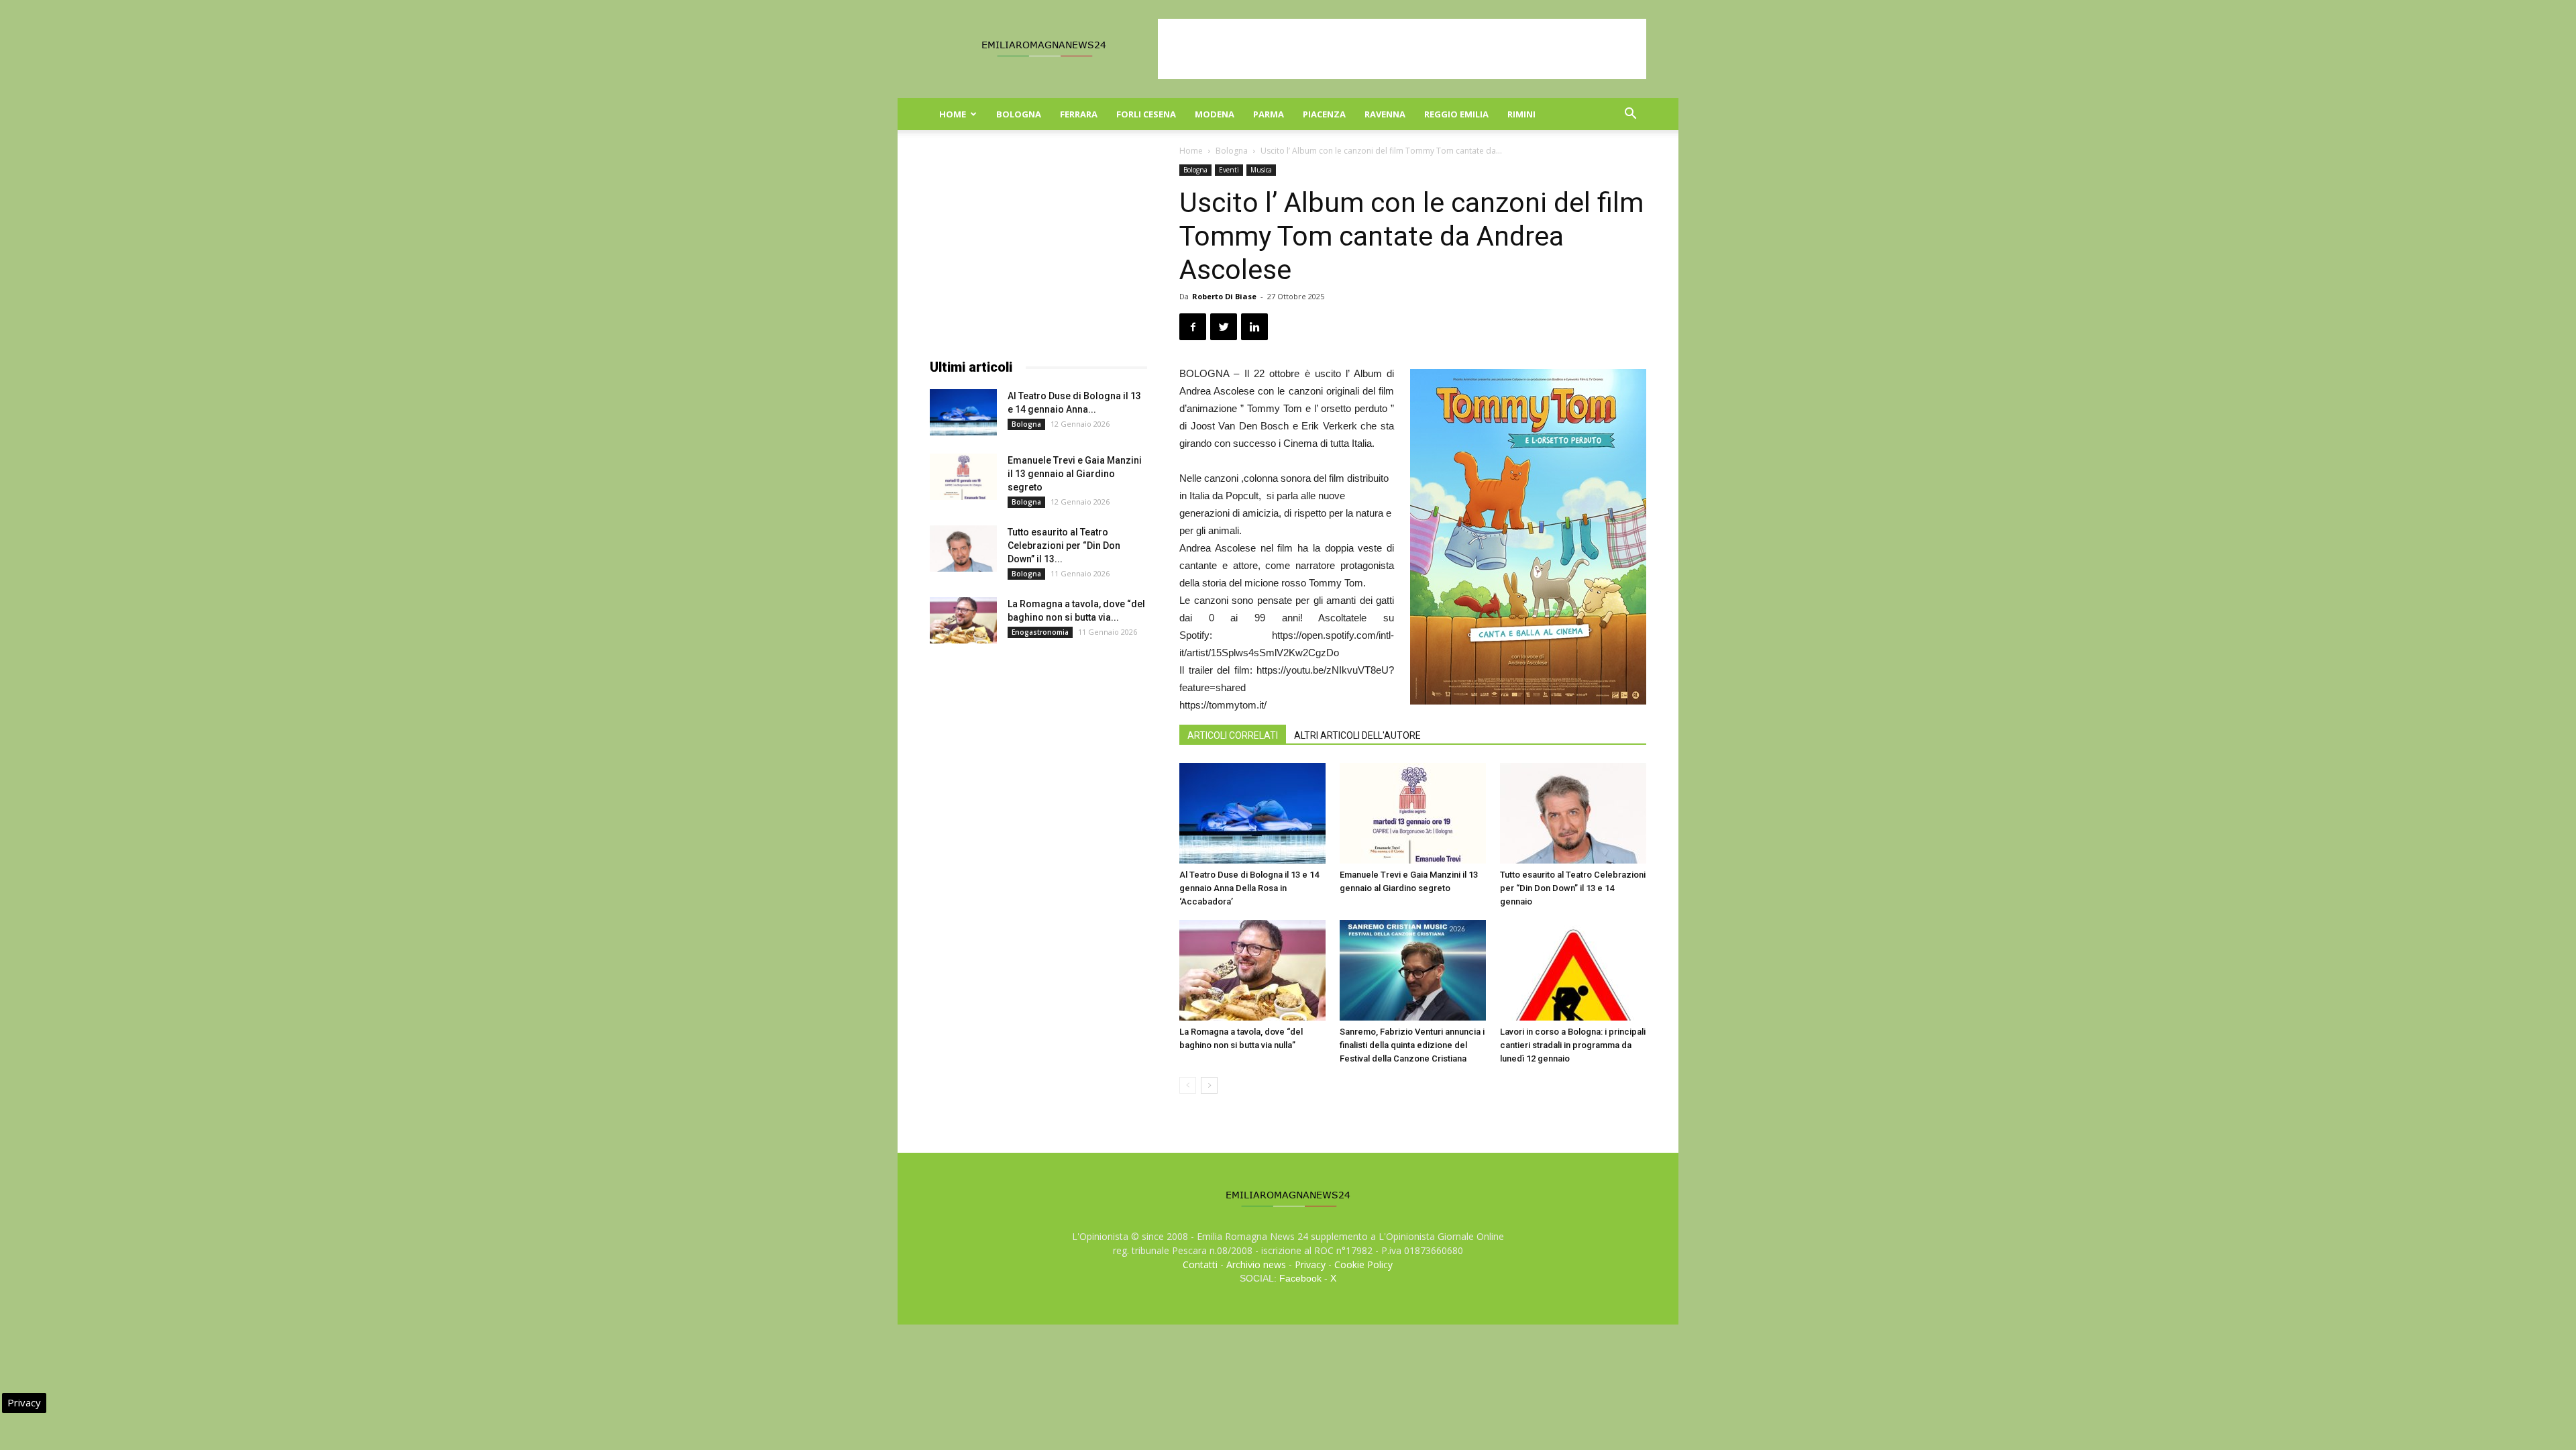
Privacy (1310, 1264)
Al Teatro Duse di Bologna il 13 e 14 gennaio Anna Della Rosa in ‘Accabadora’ (1249, 888)
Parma (1269, 114)
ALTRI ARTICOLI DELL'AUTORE (1357, 735)
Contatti (1200, 1264)
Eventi (1229, 170)
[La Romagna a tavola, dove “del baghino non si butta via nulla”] (1252, 970)
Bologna (1019, 114)
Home (953, 114)
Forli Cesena (1146, 114)
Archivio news (1256, 1264)
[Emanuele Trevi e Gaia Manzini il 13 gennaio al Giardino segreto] (1413, 813)
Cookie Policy (1363, 1264)
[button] (1630, 115)
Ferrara (1079, 114)
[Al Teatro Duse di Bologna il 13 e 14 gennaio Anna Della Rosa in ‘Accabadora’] (1252, 813)
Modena (1215, 114)
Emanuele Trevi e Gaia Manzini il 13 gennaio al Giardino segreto (1075, 474)
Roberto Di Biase (1224, 296)
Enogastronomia (1040, 632)
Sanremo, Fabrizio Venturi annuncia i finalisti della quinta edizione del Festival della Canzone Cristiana (1412, 1045)
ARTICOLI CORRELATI (1233, 735)
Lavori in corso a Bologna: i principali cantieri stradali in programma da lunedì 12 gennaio (1573, 1045)
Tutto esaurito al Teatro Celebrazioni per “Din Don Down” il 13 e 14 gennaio (1573, 888)
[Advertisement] (1402, 49)
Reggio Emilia (1456, 114)
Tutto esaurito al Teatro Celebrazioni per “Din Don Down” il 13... (1064, 546)
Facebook (1300, 1278)
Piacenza (1324, 114)
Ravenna (1385, 114)
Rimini (1521, 114)
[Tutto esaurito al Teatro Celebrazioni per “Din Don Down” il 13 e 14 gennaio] (1573, 813)
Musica (1261, 170)
